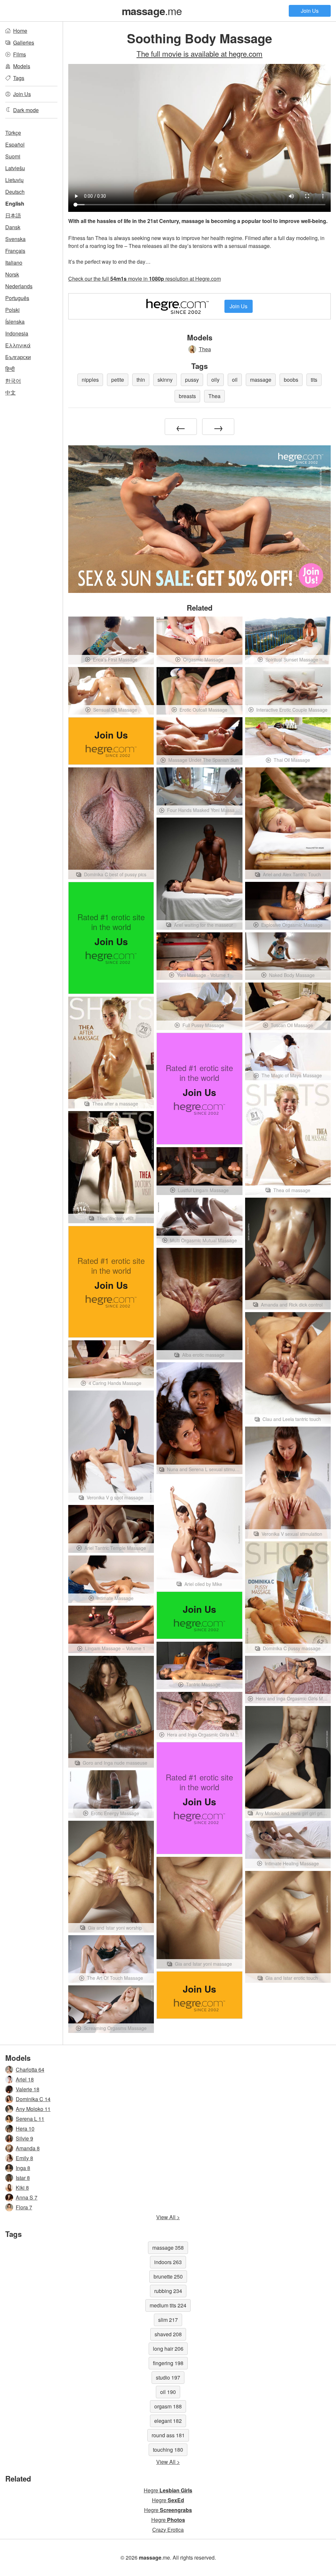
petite (118, 380)
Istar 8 (23, 2178)
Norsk (12, 274)
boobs (291, 380)
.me (152, 10)
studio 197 (168, 2377)
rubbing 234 (168, 2291)
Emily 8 (24, 2158)
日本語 (13, 215)
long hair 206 (168, 2349)
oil (235, 380)
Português (17, 298)
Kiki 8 (22, 2188)
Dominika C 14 (33, 2099)
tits (314, 380)
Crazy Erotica (168, 2530)
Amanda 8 (28, 2148)
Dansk (13, 227)
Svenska (15, 239)
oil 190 (168, 2392)
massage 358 (168, 2248)
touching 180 (168, 2450)
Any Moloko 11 (33, 2109)
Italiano (14, 263)
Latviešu (15, 168)
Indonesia (17, 333)
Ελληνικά (18, 345)
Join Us (310, 11)
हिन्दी (10, 369)
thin (141, 380)
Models (22, 66)
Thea (205, 349)
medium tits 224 (168, 2305)
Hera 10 (25, 2129)
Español (15, 144)
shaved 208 (168, 2334)
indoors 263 (168, 2262)
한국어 (13, 381)
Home (20, 31)
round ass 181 (168, 2435)
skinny (165, 380)
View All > (168, 2217)
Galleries (24, 42)
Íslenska (15, 322)
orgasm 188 (168, 2406)
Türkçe (13, 133)
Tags (19, 78)
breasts (187, 396)
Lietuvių (14, 180)
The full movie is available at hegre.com (199, 53)
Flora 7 (24, 2207)
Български (18, 357)
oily (215, 380)
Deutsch (15, 192)
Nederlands (19, 286)
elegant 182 (168, 2421)
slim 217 (168, 2320)
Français (15, 251)
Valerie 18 (28, 2089)
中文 (10, 392)
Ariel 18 (25, 2079)
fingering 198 (168, 2363)
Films (20, 54)
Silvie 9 (24, 2138)
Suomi (13, 156)
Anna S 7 (27, 2197)
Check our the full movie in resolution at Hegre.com (145, 279)
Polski (12, 310)
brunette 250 (168, 2276)
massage (261, 380)
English (15, 203)
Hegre (168, 2490)
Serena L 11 (30, 2119)
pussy (192, 380)
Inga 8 (23, 2168)
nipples (90, 380)
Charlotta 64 (30, 2069)
